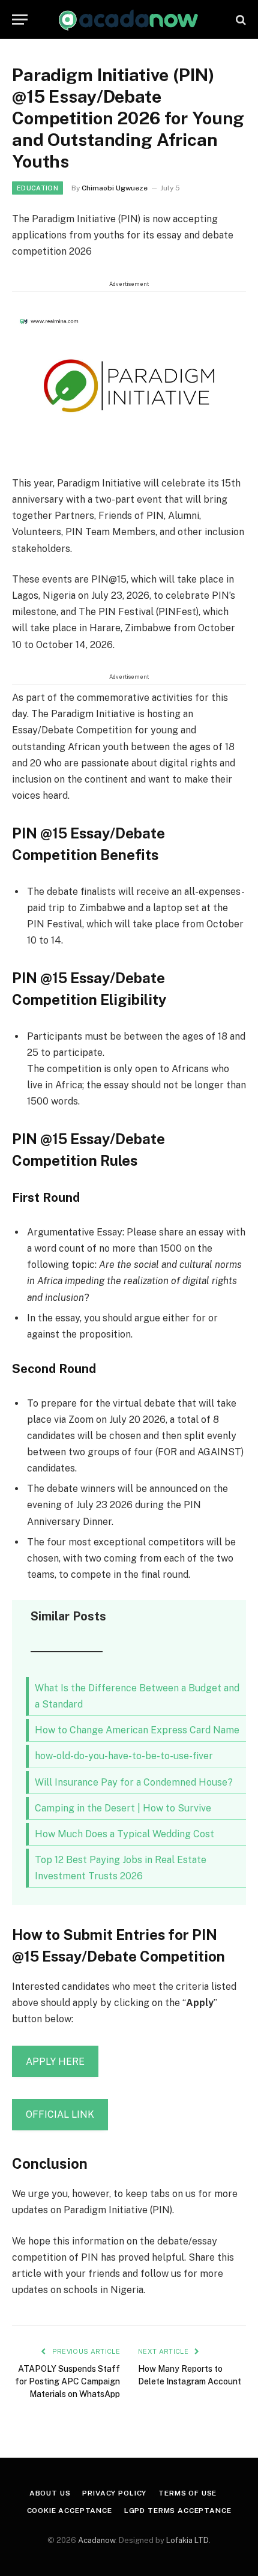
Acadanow (97, 2540)
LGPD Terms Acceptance (178, 2511)
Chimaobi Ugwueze (115, 188)
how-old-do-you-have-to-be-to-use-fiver (124, 1756)
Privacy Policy (114, 2493)
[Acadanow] (129, 20)
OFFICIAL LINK (60, 2114)
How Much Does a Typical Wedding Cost (124, 1834)
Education (37, 188)
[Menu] (20, 20)
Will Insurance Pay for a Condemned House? (134, 1782)
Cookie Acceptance (70, 2511)
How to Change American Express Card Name (137, 1730)
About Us (50, 2493)
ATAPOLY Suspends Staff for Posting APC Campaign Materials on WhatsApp (67, 2381)
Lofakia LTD (187, 2540)
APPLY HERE (55, 2062)
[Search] (240, 20)
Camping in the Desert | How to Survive (123, 1808)
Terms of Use (187, 2493)
